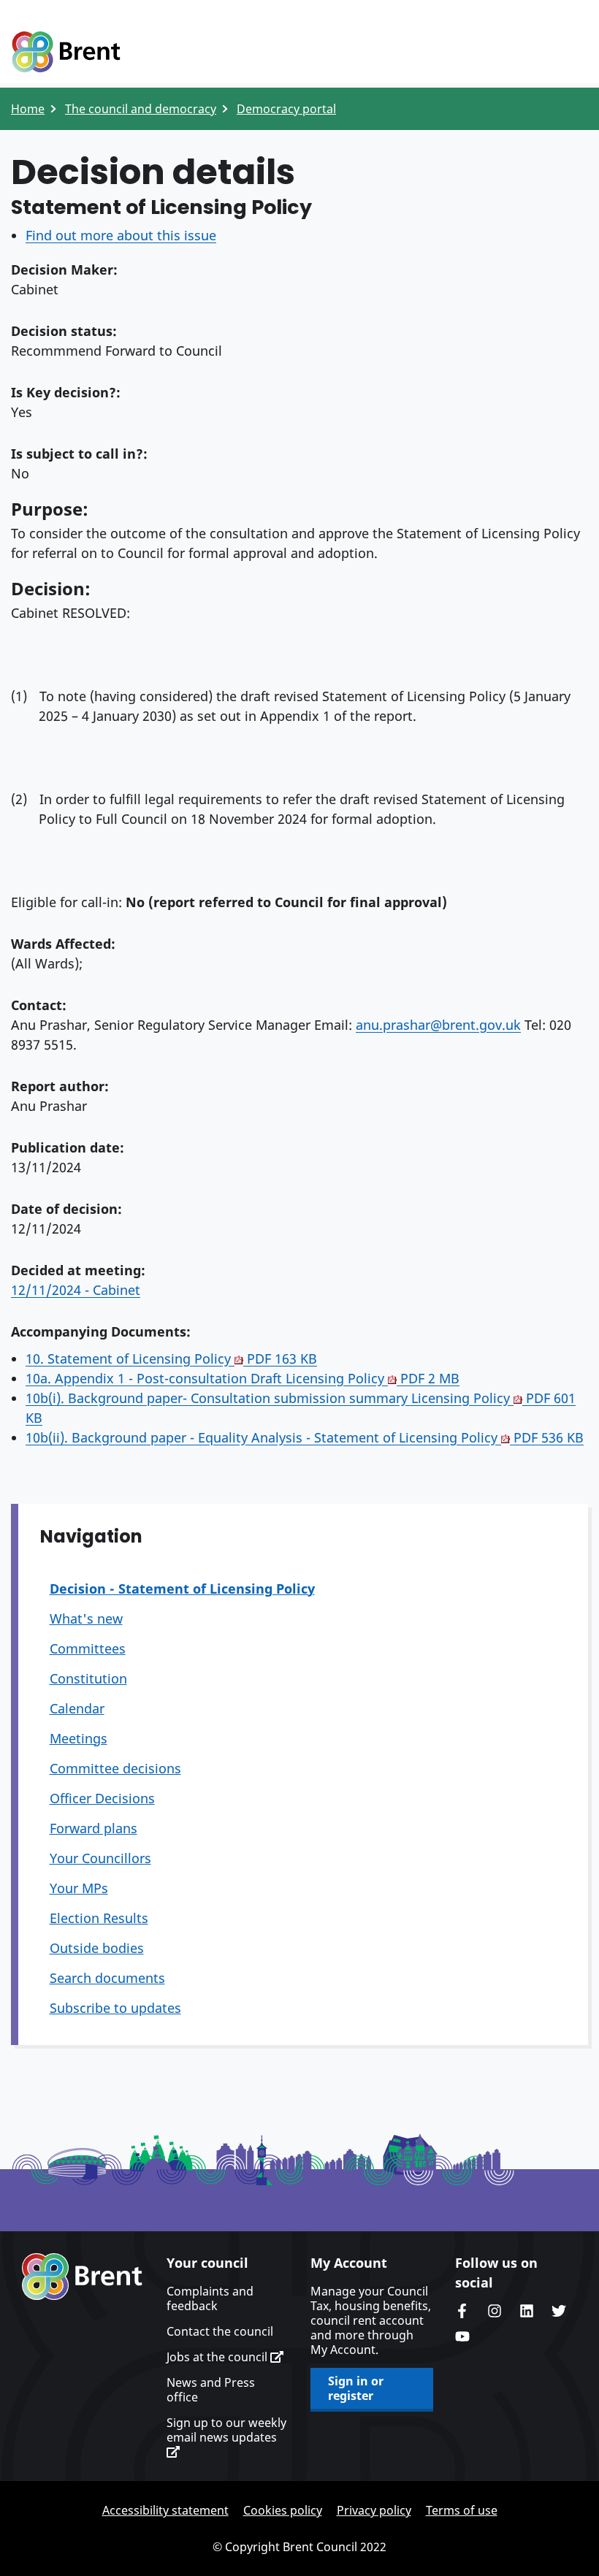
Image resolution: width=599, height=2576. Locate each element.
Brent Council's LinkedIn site (527, 2311)
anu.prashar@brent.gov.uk (438, 1025)
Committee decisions (115, 1768)
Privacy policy (374, 2510)
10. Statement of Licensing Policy (171, 1358)
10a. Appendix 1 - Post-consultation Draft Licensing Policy (243, 1378)
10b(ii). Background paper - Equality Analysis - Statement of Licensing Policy (305, 1437)
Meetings (79, 1738)
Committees (88, 1648)
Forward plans (94, 1828)
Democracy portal (286, 109)
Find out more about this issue (121, 235)
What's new (86, 1618)
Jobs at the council (218, 2357)
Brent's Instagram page (495, 2311)
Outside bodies (97, 1948)
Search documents (107, 1978)
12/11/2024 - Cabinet (76, 1290)
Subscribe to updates (115, 2008)
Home (28, 109)
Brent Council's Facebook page (462, 2311)
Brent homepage (82, 2277)
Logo (66, 53)
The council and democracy (141, 109)
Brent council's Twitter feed (559, 2311)
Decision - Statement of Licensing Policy (182, 1589)
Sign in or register (356, 2388)
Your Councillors (100, 1858)
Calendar (77, 1708)
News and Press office (211, 2390)
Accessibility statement (165, 2510)
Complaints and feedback (210, 2298)
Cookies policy (283, 2510)
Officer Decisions (102, 1798)
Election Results (99, 1918)
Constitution (88, 1678)
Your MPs (79, 1888)
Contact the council (220, 2331)
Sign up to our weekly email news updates (226, 2430)
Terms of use (462, 2510)
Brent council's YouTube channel (462, 2336)
